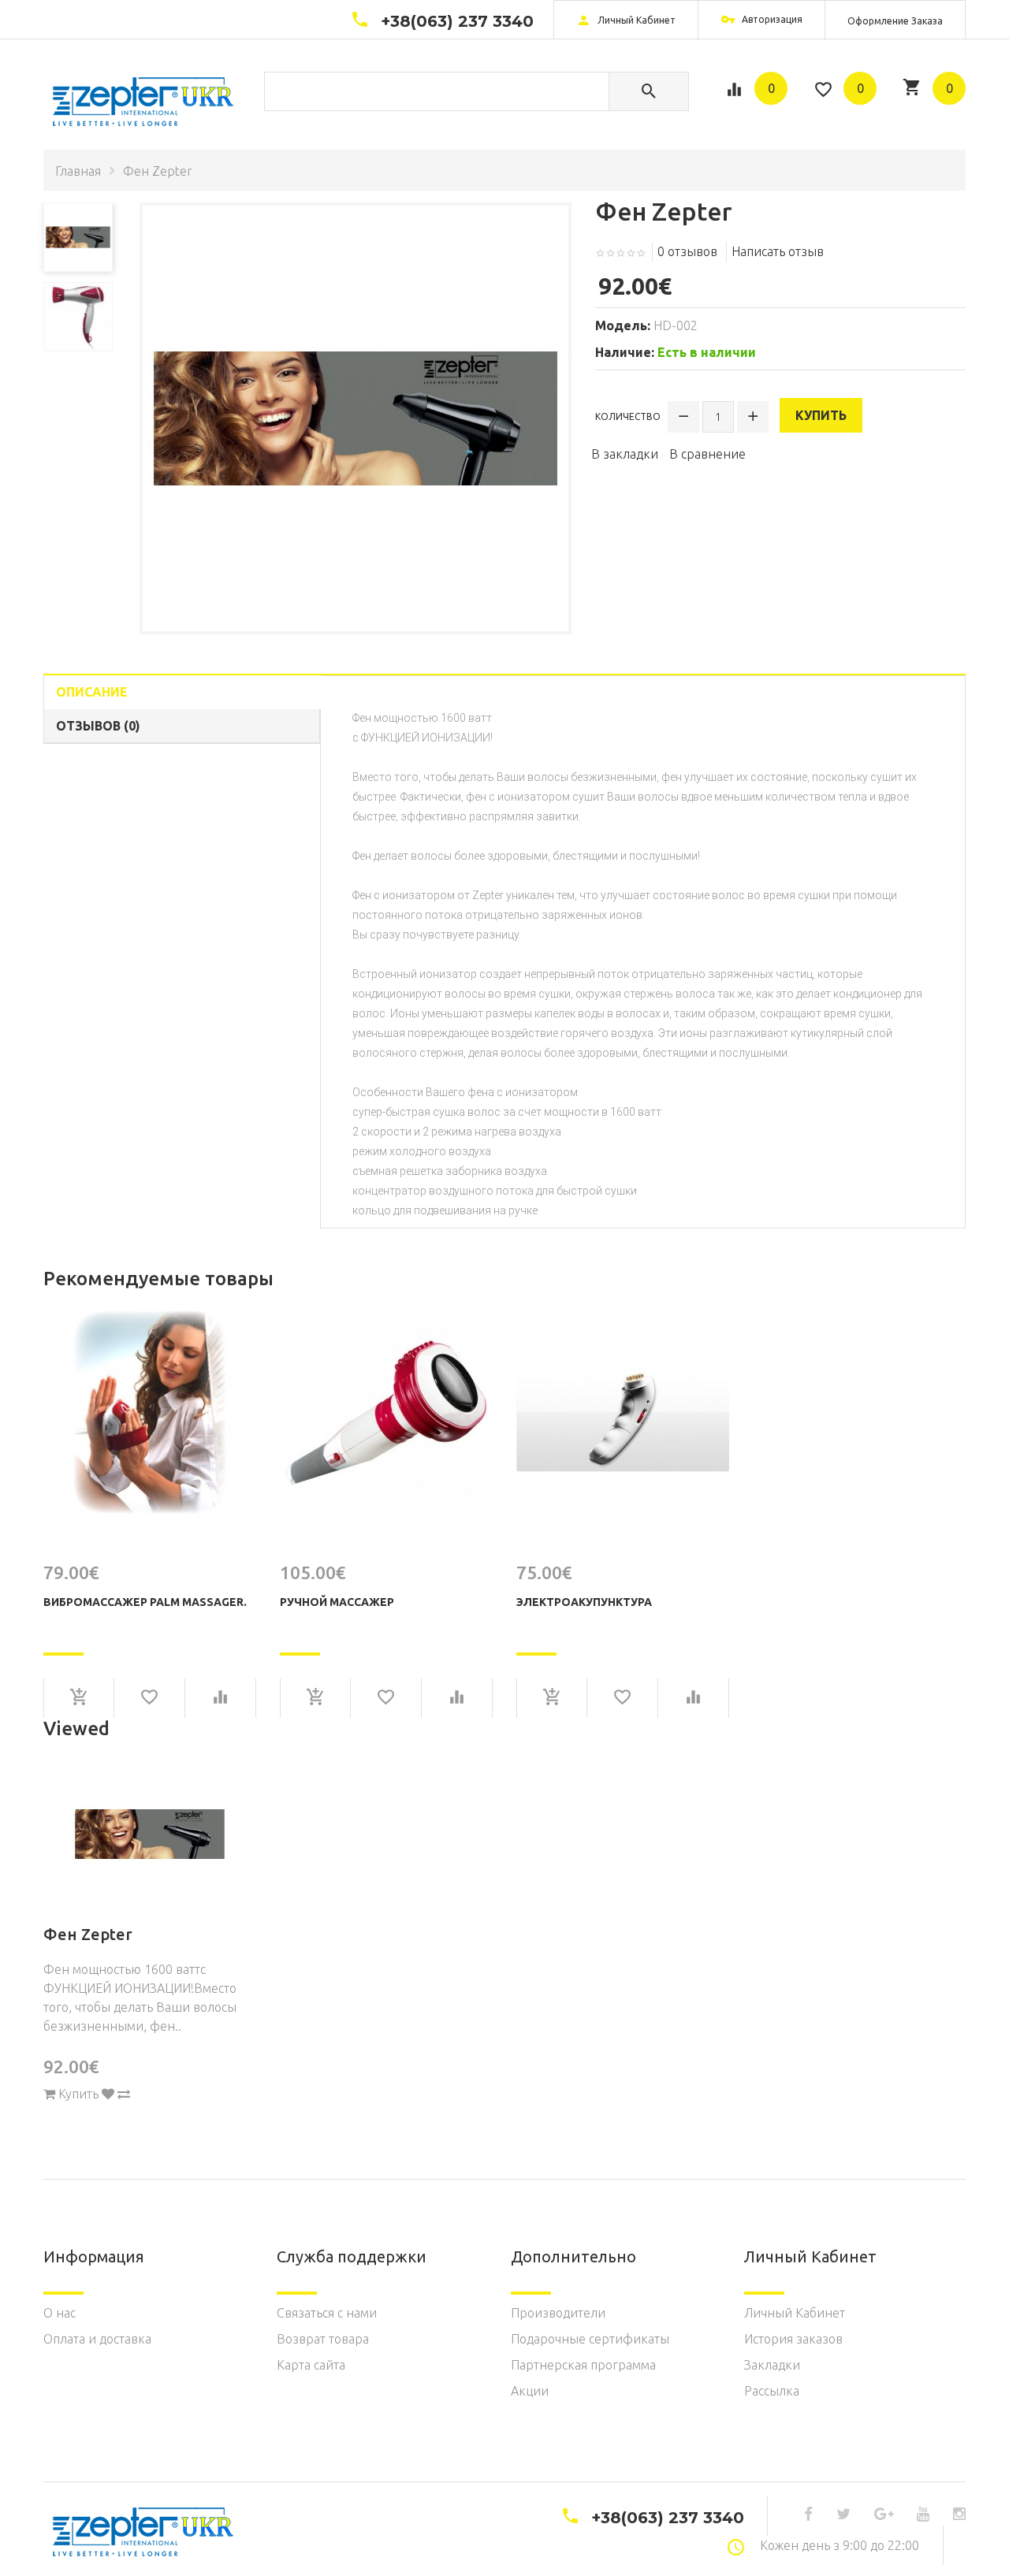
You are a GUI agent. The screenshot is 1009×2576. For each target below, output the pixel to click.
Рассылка (772, 2391)
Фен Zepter (88, 1934)
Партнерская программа (583, 2365)
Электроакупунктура (584, 1602)
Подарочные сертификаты (590, 2339)
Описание (92, 692)
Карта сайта (311, 2365)
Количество (628, 416)
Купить (821, 415)
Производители (558, 2313)
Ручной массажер (337, 1602)
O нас (60, 2313)
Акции (530, 2391)
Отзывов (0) (98, 726)
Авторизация (771, 19)
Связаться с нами (327, 2313)
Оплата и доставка (97, 2339)
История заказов (793, 2339)
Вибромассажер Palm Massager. (145, 1602)
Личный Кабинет (795, 2313)
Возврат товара (323, 2339)
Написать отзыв (778, 251)
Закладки (772, 2365)
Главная (78, 171)
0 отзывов (687, 251)
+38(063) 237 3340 (457, 21)
